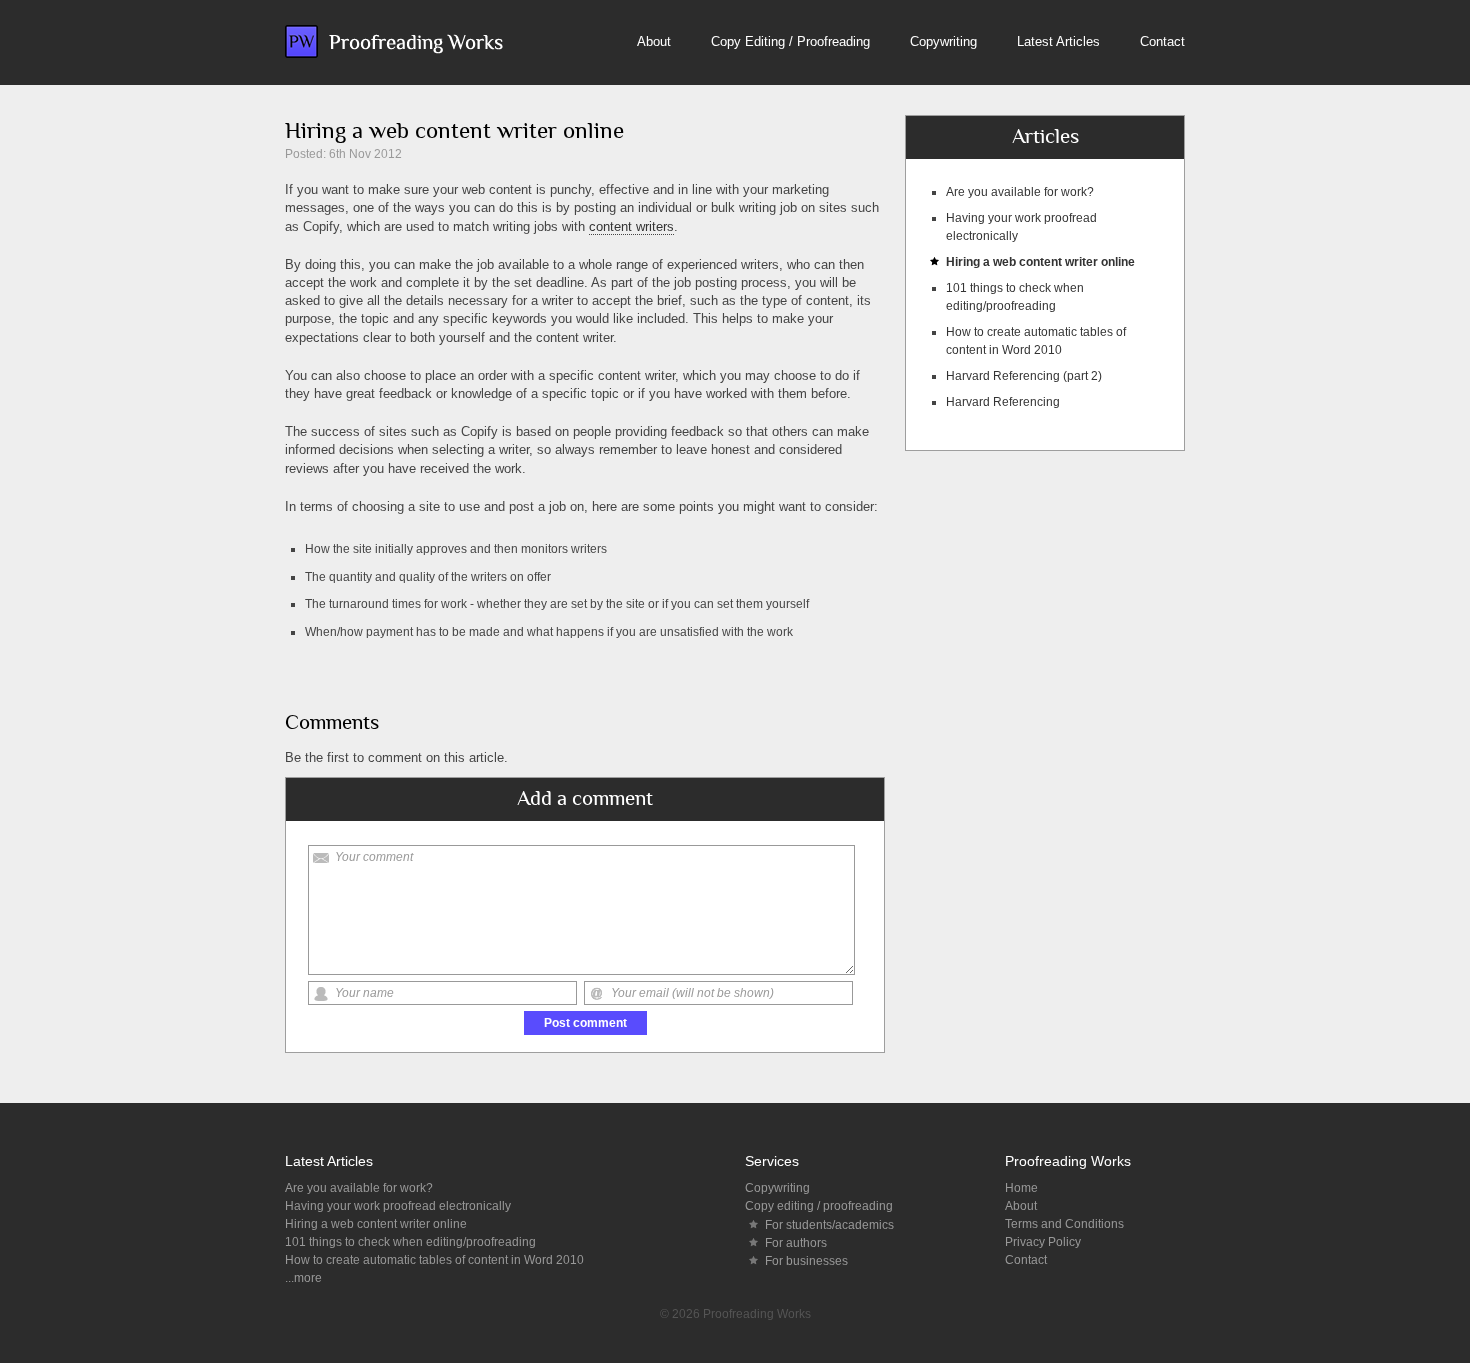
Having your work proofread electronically (398, 1206)
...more (303, 1278)
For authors (796, 1243)
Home (1021, 1188)
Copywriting (943, 41)
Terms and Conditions (1064, 1224)
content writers (631, 226)
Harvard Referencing (1003, 402)
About (654, 41)
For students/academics (829, 1225)
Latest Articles (1058, 41)
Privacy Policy (1043, 1242)
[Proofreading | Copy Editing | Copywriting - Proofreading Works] (394, 41)
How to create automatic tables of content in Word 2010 (434, 1260)
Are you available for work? (1020, 192)
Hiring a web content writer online (1040, 262)
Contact (1162, 41)
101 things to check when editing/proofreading (410, 1242)
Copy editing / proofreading (819, 1206)
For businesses (806, 1261)
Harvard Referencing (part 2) (1024, 376)
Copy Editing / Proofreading (790, 41)
